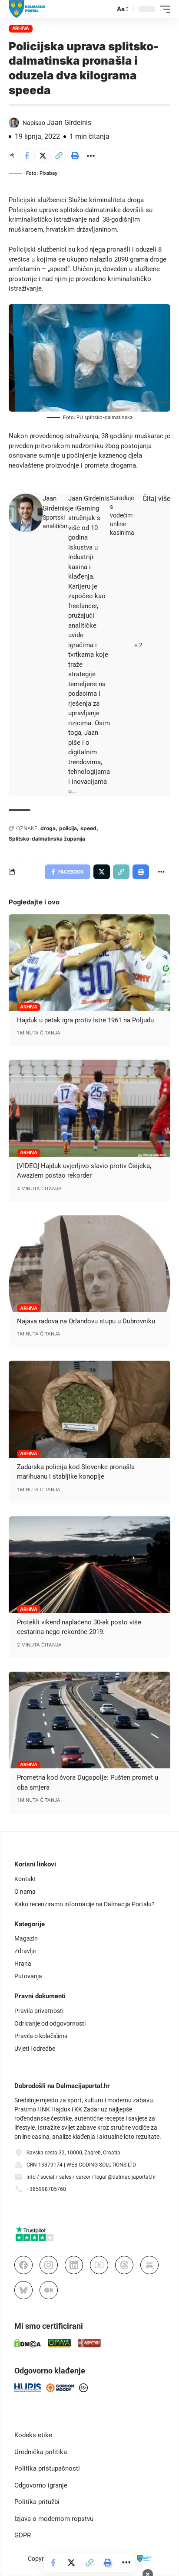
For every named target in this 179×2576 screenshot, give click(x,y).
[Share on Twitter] (43, 156)
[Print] (75, 156)
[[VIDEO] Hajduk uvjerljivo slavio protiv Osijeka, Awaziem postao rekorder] (89, 1108)
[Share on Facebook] (27, 156)
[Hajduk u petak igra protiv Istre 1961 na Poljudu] (89, 963)
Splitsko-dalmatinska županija (47, 839)
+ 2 (138, 645)
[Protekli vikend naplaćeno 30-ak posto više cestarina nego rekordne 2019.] (89, 1565)
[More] (91, 156)
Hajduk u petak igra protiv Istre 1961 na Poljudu (85, 1020)
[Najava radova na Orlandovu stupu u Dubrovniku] (89, 1264)
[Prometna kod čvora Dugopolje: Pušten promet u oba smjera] (89, 1720)
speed (88, 828)
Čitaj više (156, 499)
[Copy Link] (59, 156)
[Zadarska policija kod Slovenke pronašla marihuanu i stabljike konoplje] (89, 1409)
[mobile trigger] (163, 9)
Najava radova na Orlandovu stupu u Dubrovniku (86, 1321)
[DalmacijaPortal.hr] (27, 9)
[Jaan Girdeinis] (26, 513)
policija (68, 828)
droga (48, 828)
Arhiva (21, 28)
